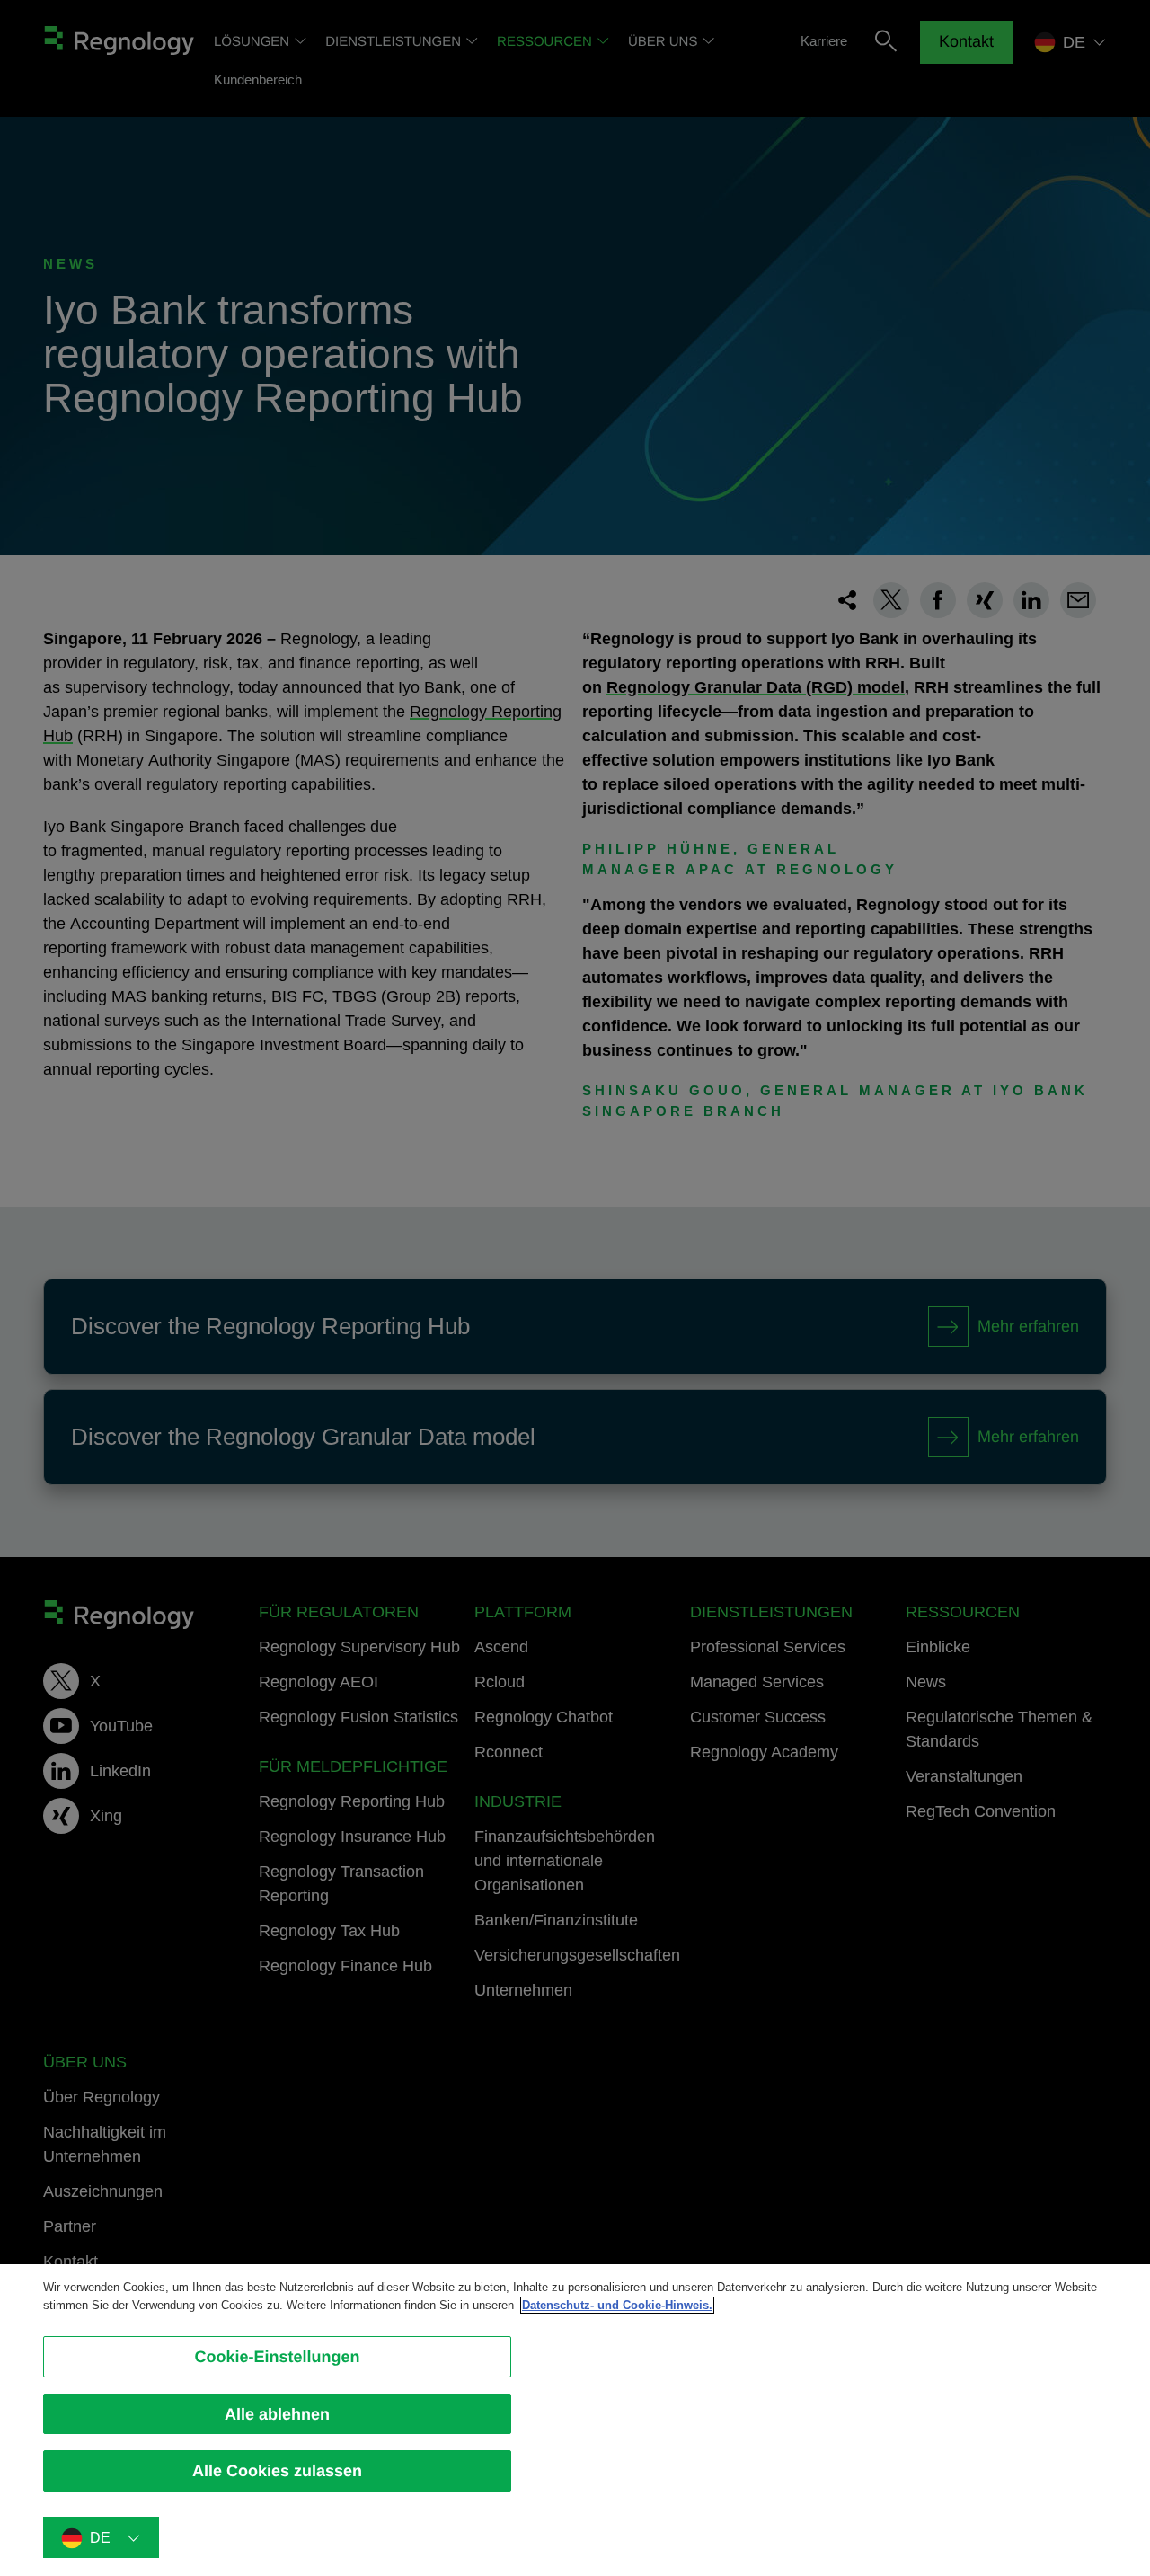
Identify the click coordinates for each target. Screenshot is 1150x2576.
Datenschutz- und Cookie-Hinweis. (617, 2305)
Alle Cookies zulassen (277, 2471)
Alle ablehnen (277, 2414)
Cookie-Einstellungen (277, 2357)
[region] (575, 2420)
